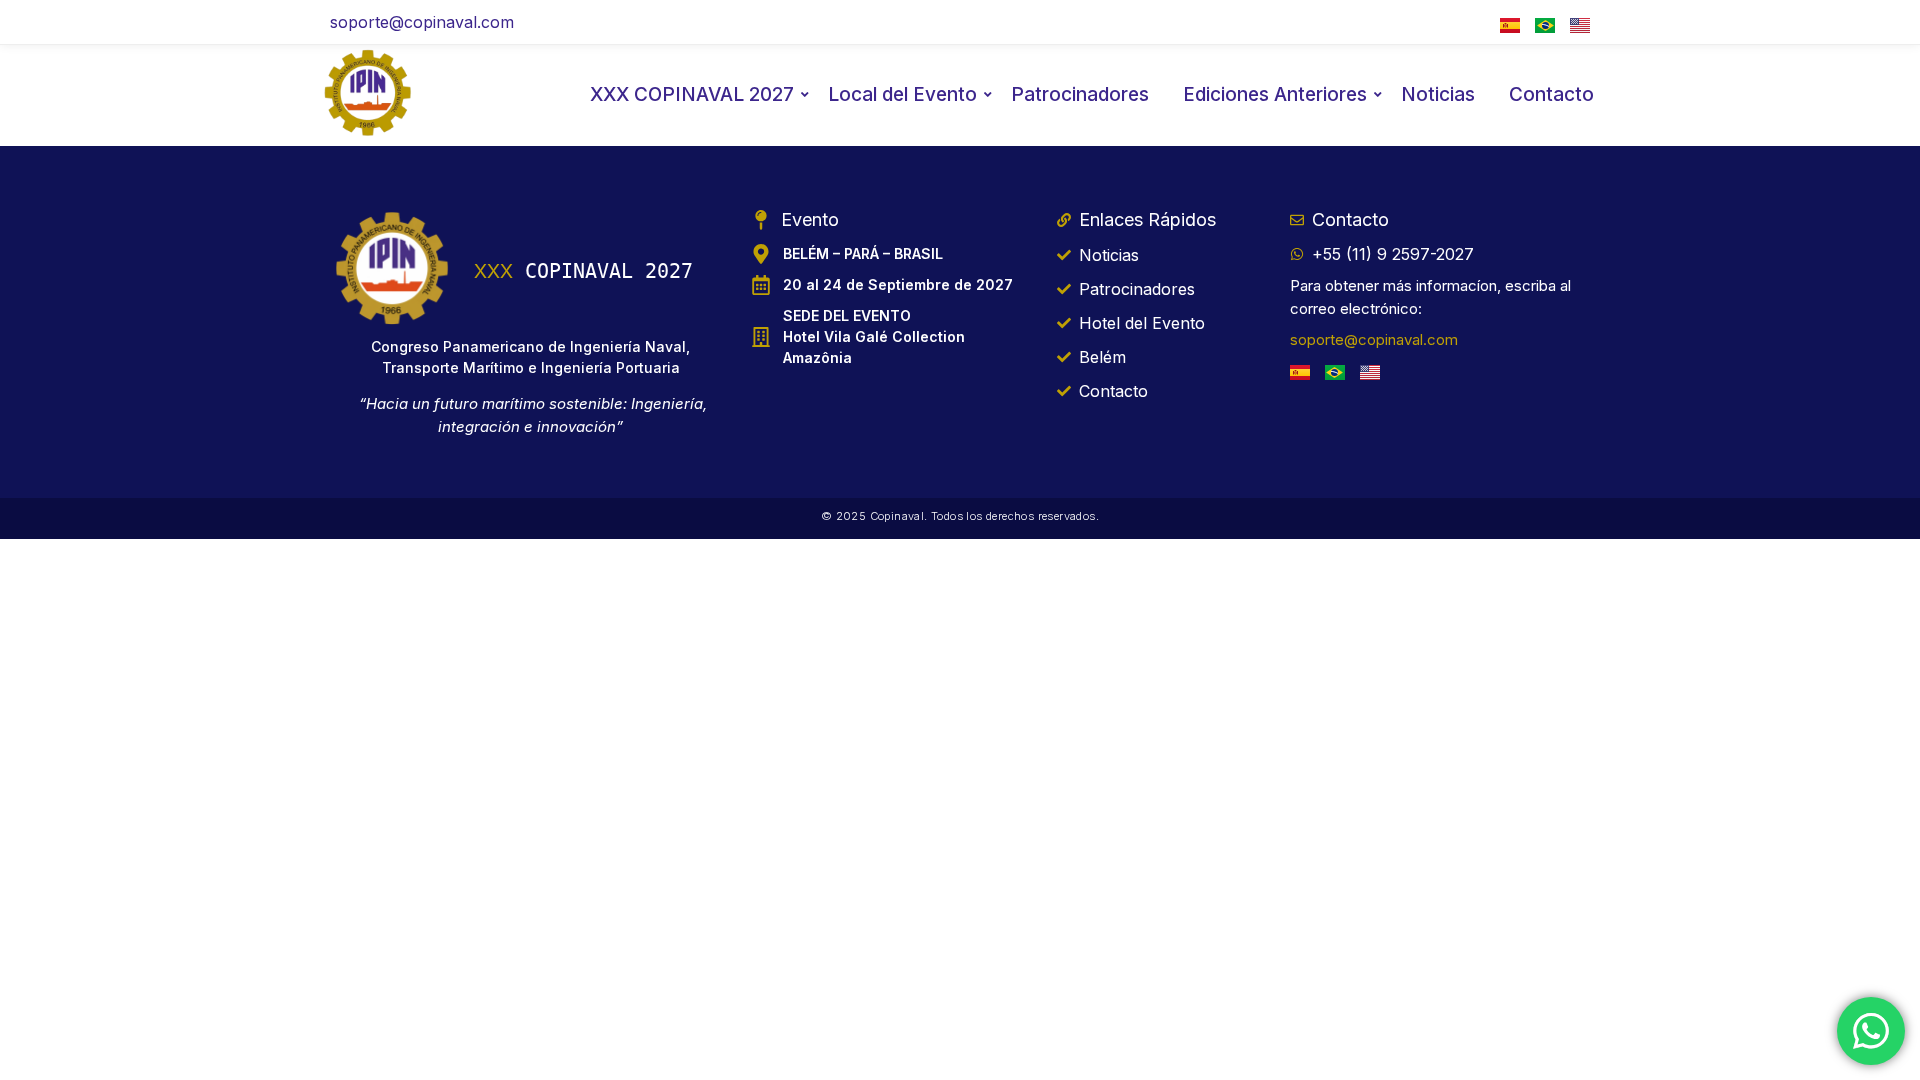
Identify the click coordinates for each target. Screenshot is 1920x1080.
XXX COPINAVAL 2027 (692, 94)
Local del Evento (902, 94)
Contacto (1551, 94)
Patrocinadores (1080, 94)
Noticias (1438, 94)
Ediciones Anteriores (1275, 94)
